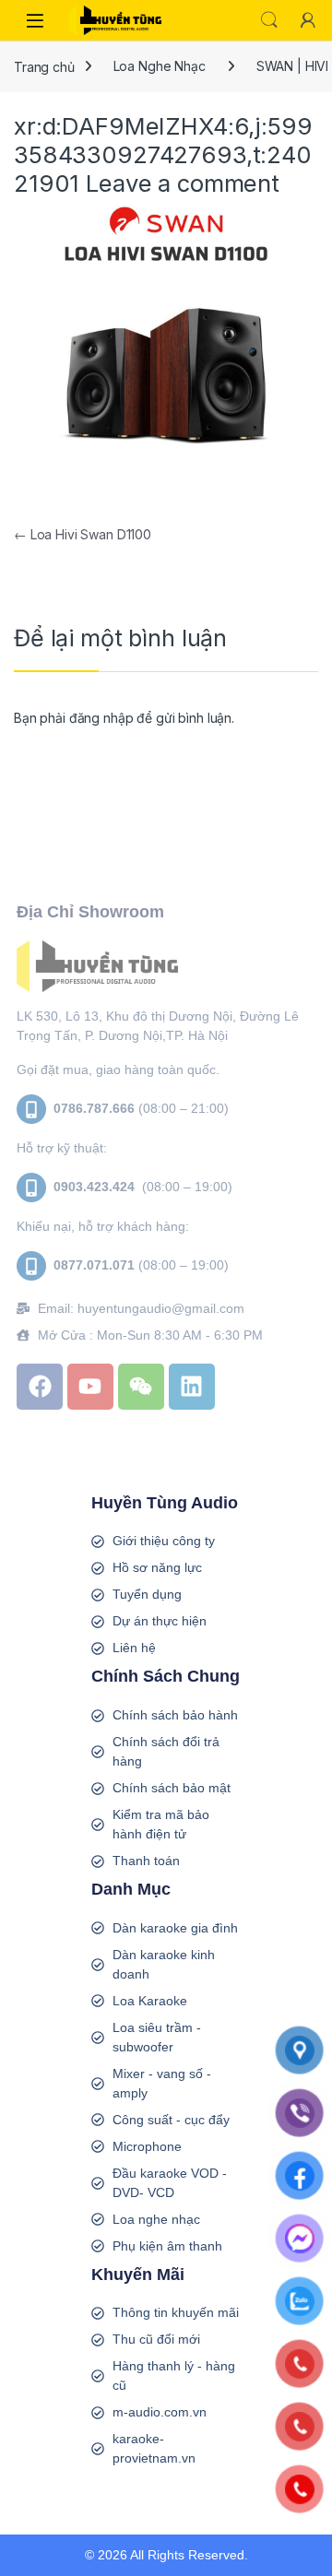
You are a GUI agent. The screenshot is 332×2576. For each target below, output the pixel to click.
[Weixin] (141, 1387)
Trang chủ (44, 66)
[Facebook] (40, 1387)
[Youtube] (90, 1387)
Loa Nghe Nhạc (160, 66)
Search (269, 20)
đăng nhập (101, 718)
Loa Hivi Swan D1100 (83, 534)
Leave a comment (183, 183)
